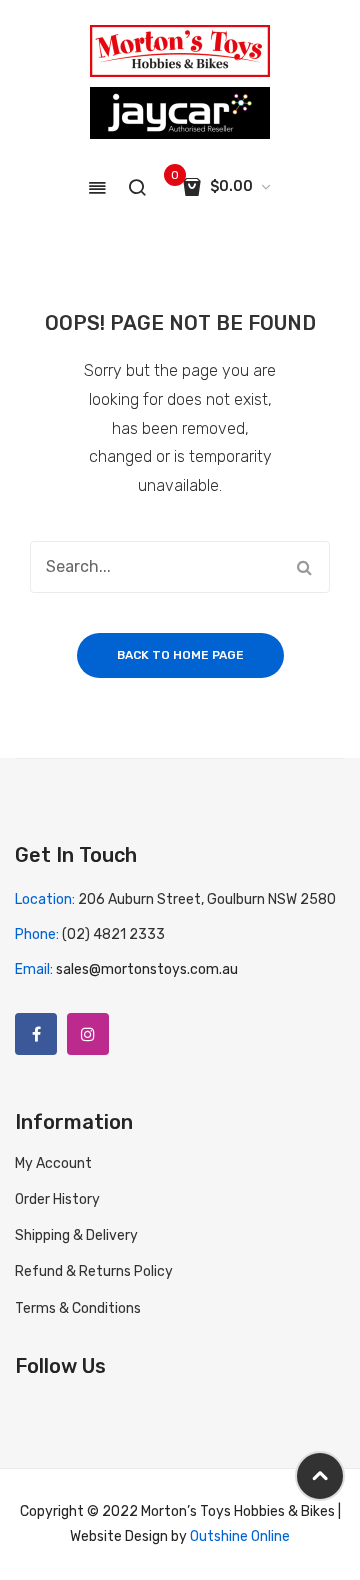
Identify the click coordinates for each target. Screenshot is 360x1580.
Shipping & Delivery (76, 1235)
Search (304, 567)
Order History (57, 1199)
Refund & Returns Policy (94, 1271)
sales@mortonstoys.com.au (147, 969)
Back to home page (180, 655)
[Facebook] (36, 1034)
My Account (53, 1163)
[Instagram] (88, 1034)
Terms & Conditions (78, 1308)
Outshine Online (240, 1536)
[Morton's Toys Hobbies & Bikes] (180, 50)
